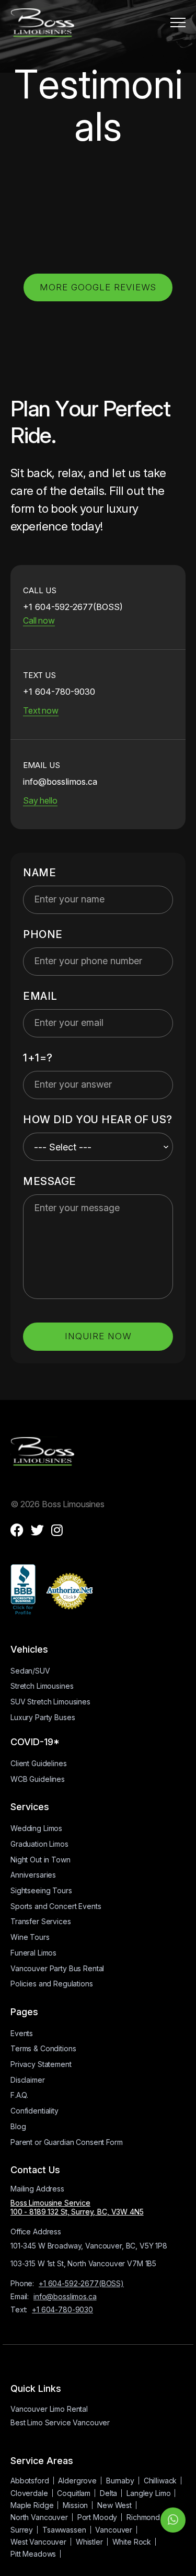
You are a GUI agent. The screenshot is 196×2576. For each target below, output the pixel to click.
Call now (39, 620)
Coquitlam (74, 2493)
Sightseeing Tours (41, 1890)
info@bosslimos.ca (65, 2296)
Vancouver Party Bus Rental (57, 1968)
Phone (43, 934)
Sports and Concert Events (56, 1906)
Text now (41, 710)
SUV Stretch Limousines (50, 1702)
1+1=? (38, 1058)
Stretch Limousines (42, 1686)
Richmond (143, 2517)
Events (22, 2033)
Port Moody (97, 2517)
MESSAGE (50, 1181)
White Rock (132, 2542)
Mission (75, 2505)
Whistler (89, 2542)
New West (114, 2505)
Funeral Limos (33, 1953)
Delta (108, 2493)
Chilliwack (160, 2481)
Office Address (36, 2232)
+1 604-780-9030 (62, 2309)
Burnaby (120, 2481)
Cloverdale (29, 2493)
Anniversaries (33, 1875)
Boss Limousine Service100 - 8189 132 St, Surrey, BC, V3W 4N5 (77, 2207)
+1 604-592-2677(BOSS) (81, 2283)
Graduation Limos (39, 1844)
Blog (18, 2126)
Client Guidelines (39, 1763)
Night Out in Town (41, 1860)
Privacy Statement (41, 2064)
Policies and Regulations (52, 1984)
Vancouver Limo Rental (49, 2409)
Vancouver (114, 2530)
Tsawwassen (64, 2530)
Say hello (40, 800)
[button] (178, 22)
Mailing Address (37, 2189)
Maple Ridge (32, 2505)
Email (40, 996)
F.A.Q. (19, 2095)
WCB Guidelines (38, 1779)
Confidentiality (34, 2111)
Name (39, 873)
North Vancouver (39, 2517)
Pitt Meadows (33, 2554)
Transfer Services (41, 1921)
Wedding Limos (36, 1828)
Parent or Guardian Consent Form (67, 2142)
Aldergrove (77, 2481)
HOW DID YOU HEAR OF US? (98, 1120)
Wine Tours (30, 1937)
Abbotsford (30, 2481)
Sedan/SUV (30, 1671)
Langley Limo (148, 2493)
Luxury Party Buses (43, 1717)
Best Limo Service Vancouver (60, 2422)
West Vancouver (38, 2542)
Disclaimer (28, 2080)
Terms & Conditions (43, 2048)
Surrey (22, 2530)
